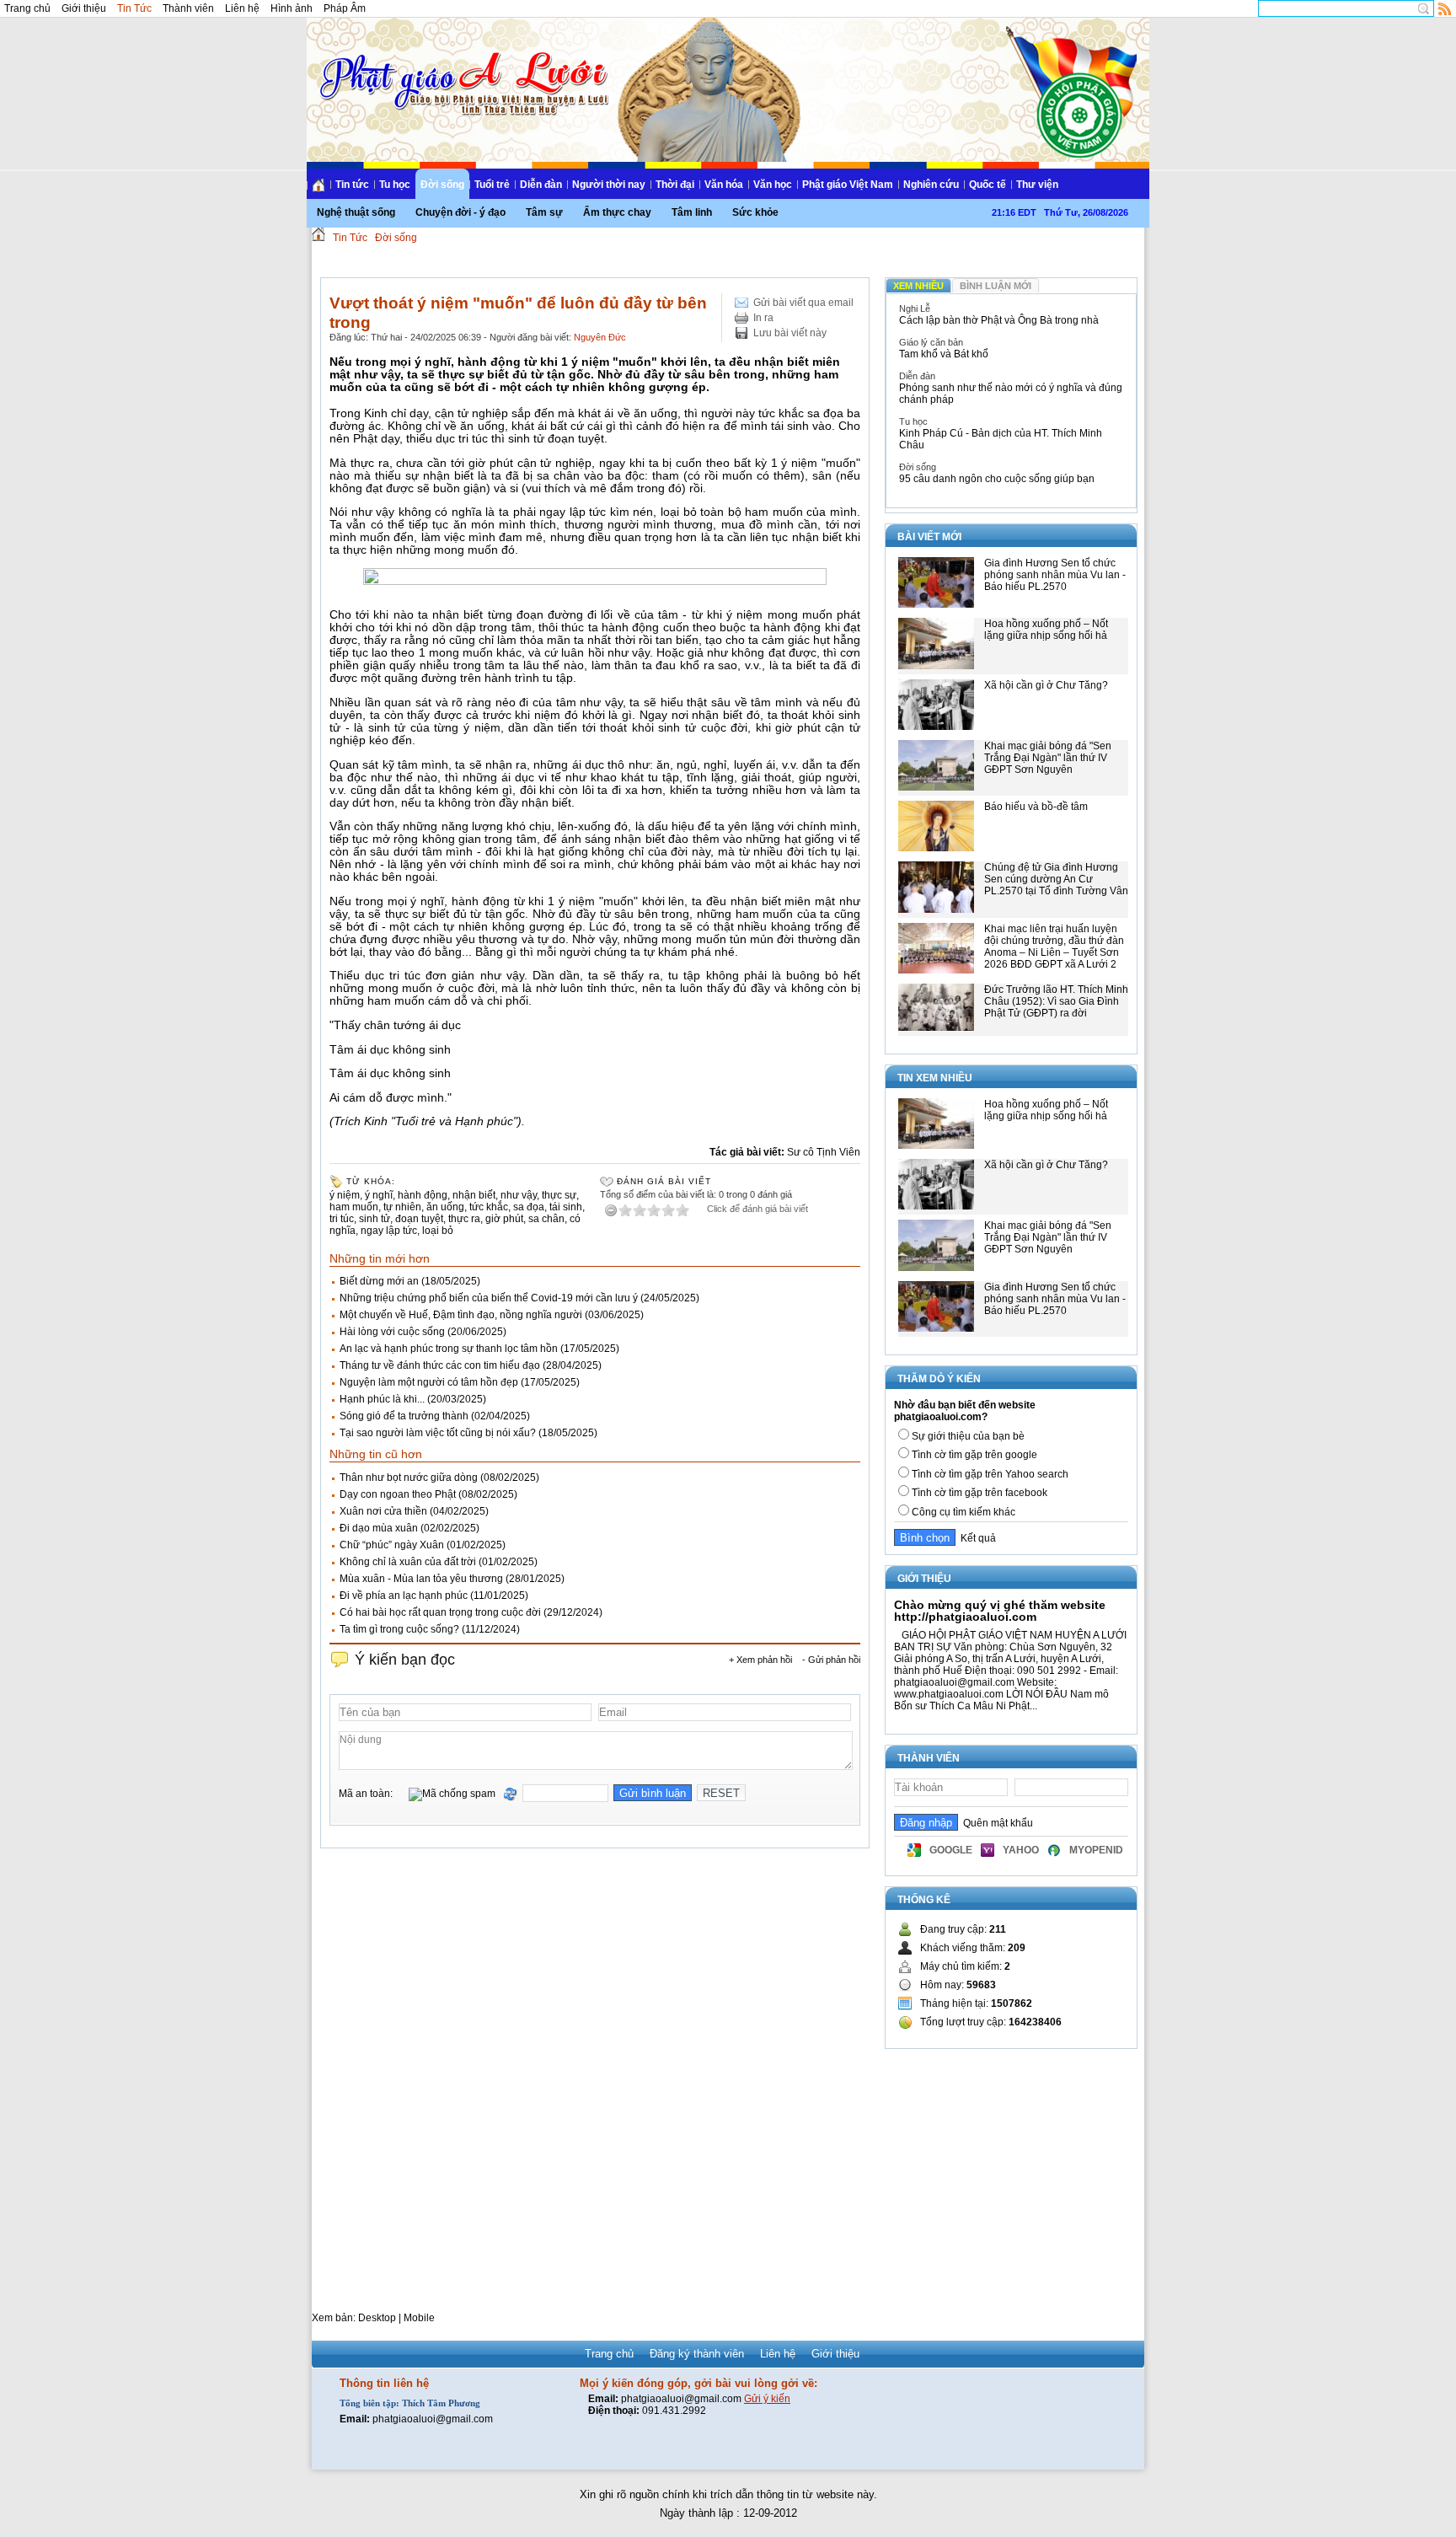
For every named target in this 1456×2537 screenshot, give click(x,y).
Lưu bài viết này (790, 333)
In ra (763, 318)
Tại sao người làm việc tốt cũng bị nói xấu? (438, 1433)
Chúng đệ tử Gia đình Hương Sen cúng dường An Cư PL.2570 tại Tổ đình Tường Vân (1056, 879)
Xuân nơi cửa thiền (383, 1511)
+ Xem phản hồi (760, 1660)
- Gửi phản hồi (831, 1660)
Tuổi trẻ (492, 185)
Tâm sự (544, 212)
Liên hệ (242, 8)
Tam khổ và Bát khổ (944, 354)
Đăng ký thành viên (697, 2354)
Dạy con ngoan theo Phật (398, 1494)
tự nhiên (402, 1207)
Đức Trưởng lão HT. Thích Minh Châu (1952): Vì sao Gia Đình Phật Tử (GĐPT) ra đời (1056, 1001)
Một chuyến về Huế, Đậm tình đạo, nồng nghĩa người (461, 1315)
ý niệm (345, 1195)
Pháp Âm (345, 8)
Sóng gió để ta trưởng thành (404, 1416)
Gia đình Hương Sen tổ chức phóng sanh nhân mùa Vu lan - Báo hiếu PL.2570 (1055, 575)
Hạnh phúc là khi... (382, 1399)
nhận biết (474, 1195)
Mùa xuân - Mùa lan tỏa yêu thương (421, 1579)
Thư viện (1037, 185)
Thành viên (188, 8)
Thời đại (675, 185)
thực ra (464, 1219)
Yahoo (1021, 1850)
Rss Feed (1445, 8)
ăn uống (445, 1207)
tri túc (342, 1219)
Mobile (419, 2318)
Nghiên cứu (931, 185)
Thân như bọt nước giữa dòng (409, 1478)
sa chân (546, 1219)
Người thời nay (609, 185)
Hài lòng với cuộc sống (392, 1332)
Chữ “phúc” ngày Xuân (392, 1545)
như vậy (519, 1195)
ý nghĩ (379, 1195)
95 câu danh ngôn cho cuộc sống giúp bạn (997, 479)
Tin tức (352, 185)
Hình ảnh (292, 8)
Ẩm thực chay (617, 212)
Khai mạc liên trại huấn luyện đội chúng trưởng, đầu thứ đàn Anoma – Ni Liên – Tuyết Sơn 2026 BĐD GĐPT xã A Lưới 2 (1054, 947)
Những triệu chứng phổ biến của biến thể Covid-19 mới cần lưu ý (489, 1298)
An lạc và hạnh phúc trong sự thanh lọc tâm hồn (449, 1349)
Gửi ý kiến (767, 2399)
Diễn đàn (541, 185)
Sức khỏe (755, 212)
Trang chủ (27, 8)
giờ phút (504, 1219)
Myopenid (1096, 1850)
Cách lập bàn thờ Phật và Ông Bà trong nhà (999, 320)
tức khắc (489, 1207)
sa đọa (529, 1207)
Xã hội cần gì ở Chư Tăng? (1046, 685)
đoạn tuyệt (419, 1219)
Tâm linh (692, 212)
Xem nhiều (918, 286)
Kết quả (976, 1538)
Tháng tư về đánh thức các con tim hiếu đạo (440, 1365)
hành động (423, 1195)
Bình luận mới (996, 286)
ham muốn (354, 1207)
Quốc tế (988, 185)
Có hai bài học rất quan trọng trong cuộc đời (440, 1612)
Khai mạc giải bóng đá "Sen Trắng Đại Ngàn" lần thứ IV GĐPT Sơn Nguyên (1048, 758)
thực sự (559, 1195)
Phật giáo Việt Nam (848, 185)
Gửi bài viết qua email (803, 303)
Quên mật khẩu (996, 1823)
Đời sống (442, 185)
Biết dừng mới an (379, 1281)
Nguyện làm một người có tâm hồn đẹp (429, 1382)
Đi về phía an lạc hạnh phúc (404, 1596)
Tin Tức (134, 8)
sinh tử (375, 1219)
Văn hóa (724, 185)
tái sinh (566, 1207)
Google (951, 1850)
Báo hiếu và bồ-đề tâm (1036, 807)
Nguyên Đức (600, 337)
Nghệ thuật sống (356, 212)
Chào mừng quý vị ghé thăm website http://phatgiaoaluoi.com (1000, 1611)
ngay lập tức (389, 1231)
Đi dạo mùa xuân (379, 1528)
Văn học (773, 185)
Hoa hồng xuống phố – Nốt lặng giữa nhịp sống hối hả (1046, 630)
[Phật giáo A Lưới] (461, 67)
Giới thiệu (84, 8)
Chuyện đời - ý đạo (460, 212)
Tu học (395, 185)
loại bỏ (438, 1231)
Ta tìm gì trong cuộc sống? (399, 1629)
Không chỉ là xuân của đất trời (408, 1562)
